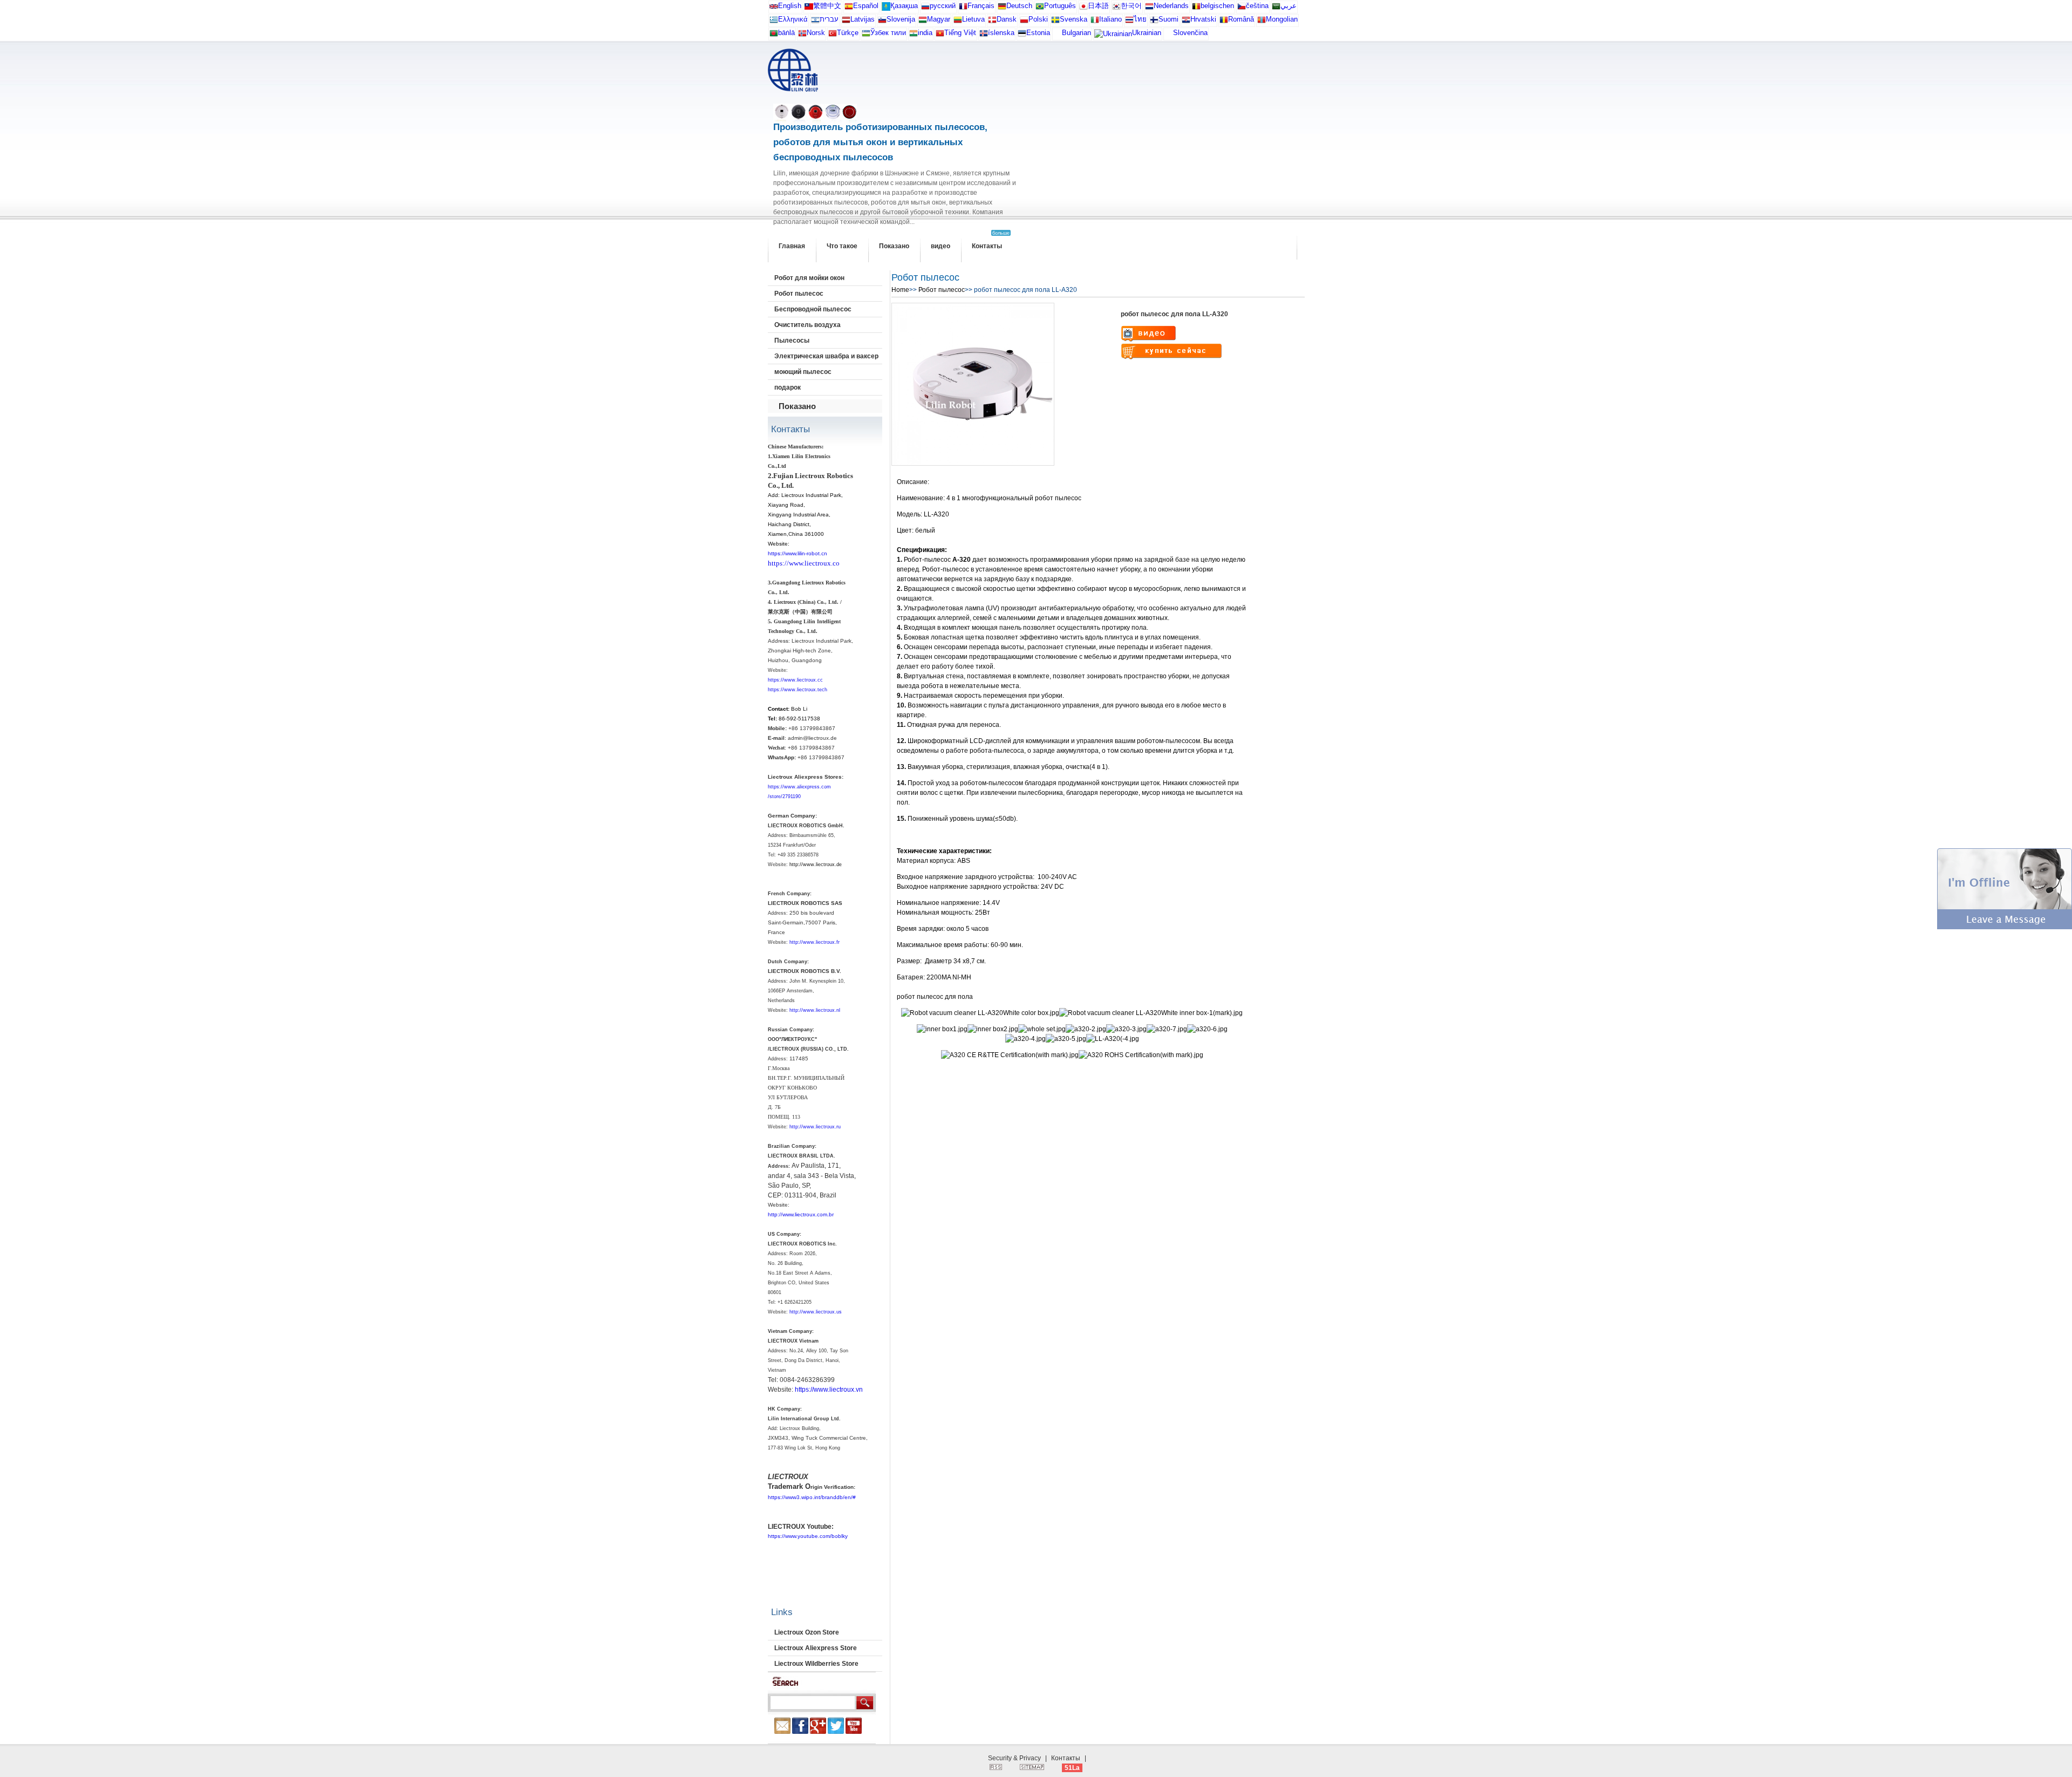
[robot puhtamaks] (1022, 35)
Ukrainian (1147, 33)
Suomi (1168, 19)
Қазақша (904, 6)
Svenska (1074, 19)
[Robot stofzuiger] (1149, 8)
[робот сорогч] (1262, 22)
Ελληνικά (793, 19)
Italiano (1110, 19)
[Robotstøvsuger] (992, 22)
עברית (829, 19)
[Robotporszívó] (923, 22)
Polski (1038, 19)
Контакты (987, 246)
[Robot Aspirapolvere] (1095, 22)
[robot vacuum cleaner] (774, 8)
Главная (792, 246)
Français (981, 6)
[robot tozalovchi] (866, 35)
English (790, 6)
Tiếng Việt (960, 33)
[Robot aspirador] (849, 8)
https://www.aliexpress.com (799, 787)
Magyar (939, 19)
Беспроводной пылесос (813, 309)
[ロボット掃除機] (1083, 8)
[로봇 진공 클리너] (1116, 8)
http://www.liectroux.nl (815, 1010)
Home (900, 290)
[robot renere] (802, 35)
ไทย (1140, 19)
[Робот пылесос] (886, 8)
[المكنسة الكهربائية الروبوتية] (1276, 8)
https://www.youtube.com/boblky (808, 1536)
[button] (2005, 927)
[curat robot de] (1224, 22)
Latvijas (863, 19)
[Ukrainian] (1113, 36)
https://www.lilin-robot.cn (798, 553)
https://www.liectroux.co (804, 563)
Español (866, 6)
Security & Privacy (1014, 1758)
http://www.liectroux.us (816, 1312)
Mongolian (1282, 19)
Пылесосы (792, 341)
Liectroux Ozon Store (807, 1632)
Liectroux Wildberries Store (816, 1664)
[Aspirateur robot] (963, 8)
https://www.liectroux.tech (798, 690)
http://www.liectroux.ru (815, 1127)
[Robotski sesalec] (882, 22)
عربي (1289, 6)
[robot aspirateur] (1196, 8)
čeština (1257, 6)
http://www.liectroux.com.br (801, 1214)
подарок (788, 387)
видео (940, 246)
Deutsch (1019, 6)
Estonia (1038, 33)
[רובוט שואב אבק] (815, 22)
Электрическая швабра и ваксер (826, 356)
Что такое (842, 246)
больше (1001, 233)
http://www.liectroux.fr (815, 942)
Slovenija (901, 19)
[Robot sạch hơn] (940, 35)
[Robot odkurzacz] (1024, 22)
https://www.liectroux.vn (829, 1390)
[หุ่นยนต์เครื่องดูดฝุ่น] (1129, 22)
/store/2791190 (784, 796)
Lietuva (973, 19)
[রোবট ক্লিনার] (774, 35)
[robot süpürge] (833, 35)
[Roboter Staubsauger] (1002, 8)
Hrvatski (1203, 19)
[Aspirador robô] (1040, 8)
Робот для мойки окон (809, 278)
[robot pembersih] (914, 35)
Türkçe (848, 33)
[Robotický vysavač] (1242, 8)
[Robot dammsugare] (1055, 22)
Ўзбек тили (888, 33)
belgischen (1217, 6)
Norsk (816, 33)
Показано (894, 246)
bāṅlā (786, 33)
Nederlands (1171, 6)
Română (1241, 19)
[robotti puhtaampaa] (1154, 22)
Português (1060, 6)
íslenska (1001, 33)
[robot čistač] (1186, 22)
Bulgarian (1076, 33)
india (925, 33)
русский (943, 6)
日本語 (1098, 6)
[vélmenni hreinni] (984, 35)
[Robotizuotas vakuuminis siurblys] (958, 22)
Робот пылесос (799, 294)
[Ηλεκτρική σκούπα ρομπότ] (774, 22)
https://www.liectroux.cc (795, 680)
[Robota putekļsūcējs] (846, 22)
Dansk (1007, 19)
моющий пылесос (803, 372)
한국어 (1131, 6)
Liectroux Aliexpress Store (816, 1648)
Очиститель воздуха (807, 325)
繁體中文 (827, 6)
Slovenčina (1190, 33)
